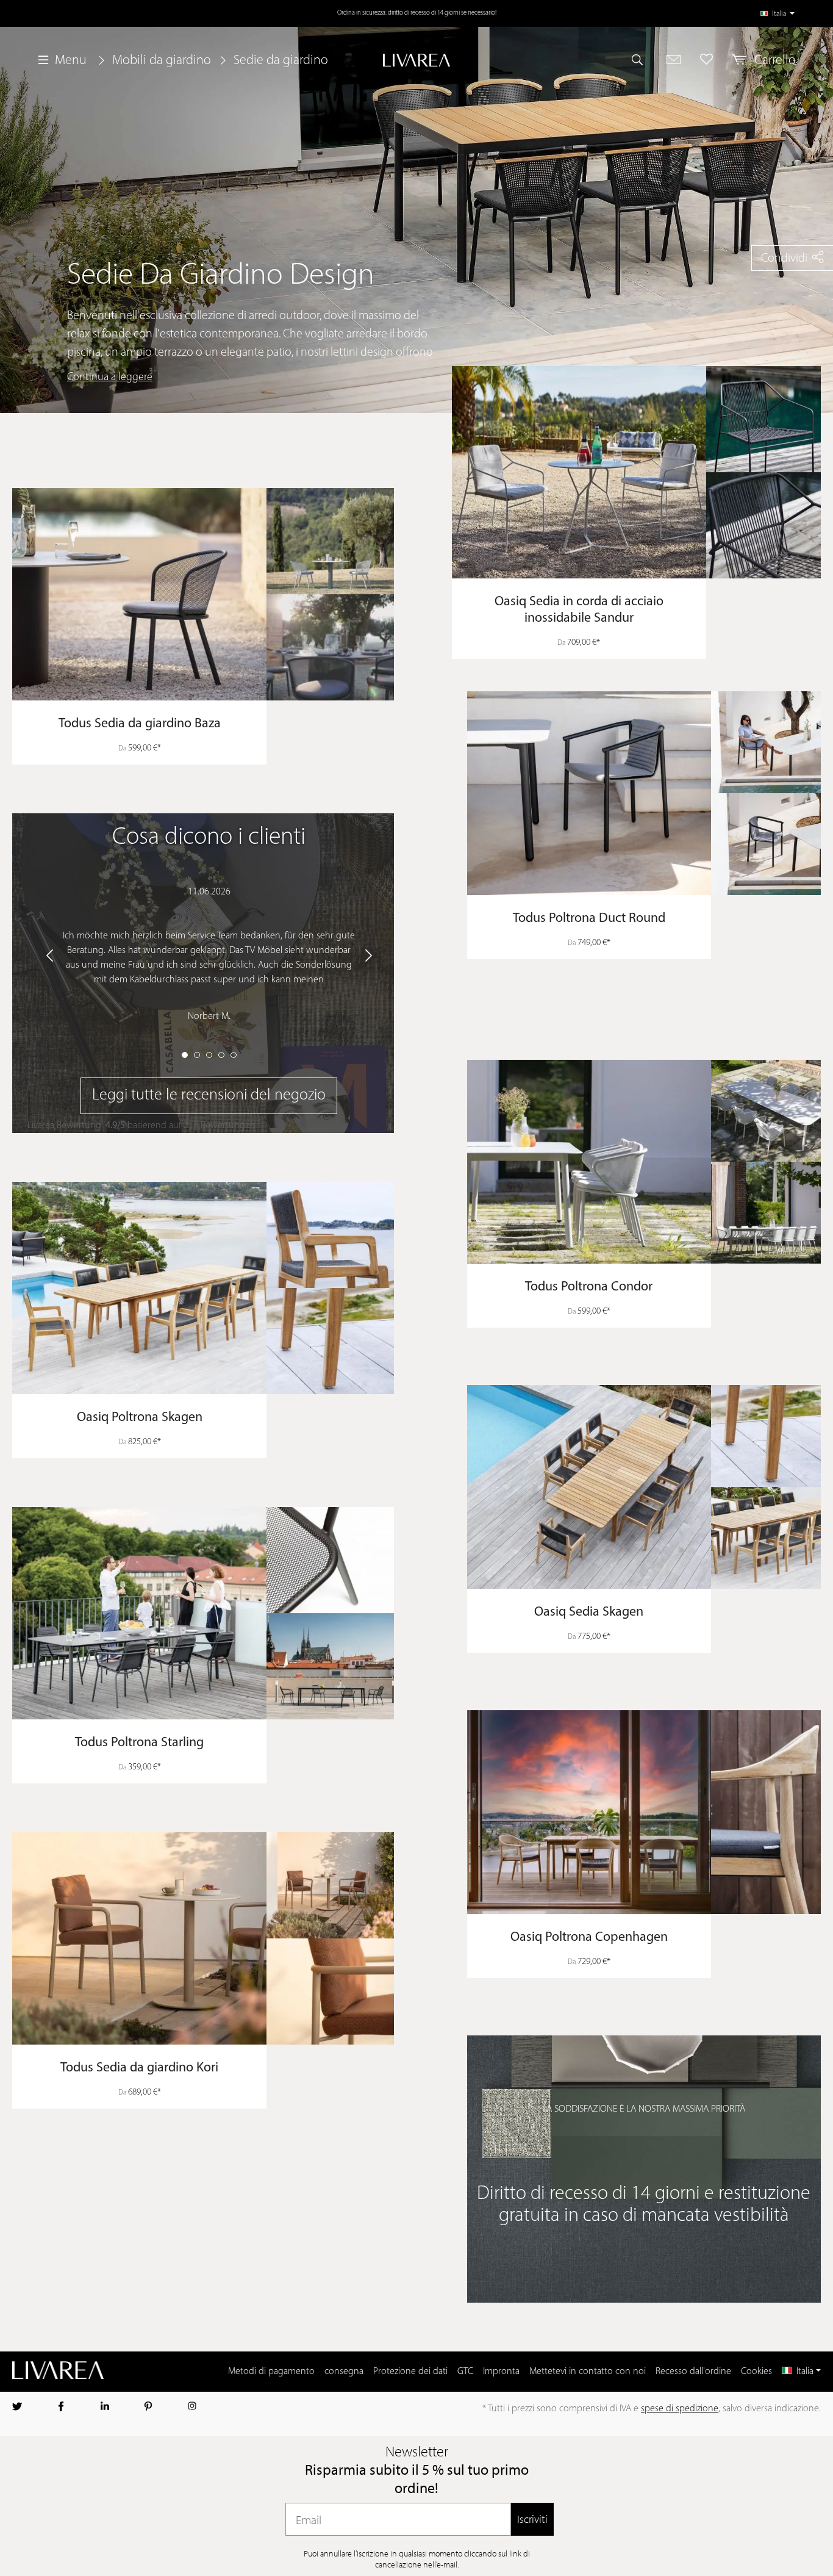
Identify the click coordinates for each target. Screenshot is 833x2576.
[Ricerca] (643, 59)
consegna (344, 2372)
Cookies (756, 2372)
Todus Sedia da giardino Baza (140, 724)
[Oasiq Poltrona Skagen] (203, 1288)
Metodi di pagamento (271, 2372)
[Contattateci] (674, 59)
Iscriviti (532, 2519)
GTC (465, 2372)
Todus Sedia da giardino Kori (139, 2068)
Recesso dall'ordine (693, 2372)
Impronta (501, 2372)
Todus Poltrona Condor (589, 1287)
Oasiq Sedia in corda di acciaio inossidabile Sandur (579, 610)
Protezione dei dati (410, 2372)
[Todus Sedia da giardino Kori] (203, 1938)
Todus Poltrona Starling (139, 1743)
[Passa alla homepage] (416, 60)
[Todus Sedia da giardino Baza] (203, 594)
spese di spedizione (680, 2409)
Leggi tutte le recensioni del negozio (209, 1096)
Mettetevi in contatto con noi (588, 2372)
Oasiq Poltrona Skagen (140, 1418)
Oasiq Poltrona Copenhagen (589, 1937)
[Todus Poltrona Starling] (203, 1613)
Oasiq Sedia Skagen (589, 1612)
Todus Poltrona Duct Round (589, 919)
